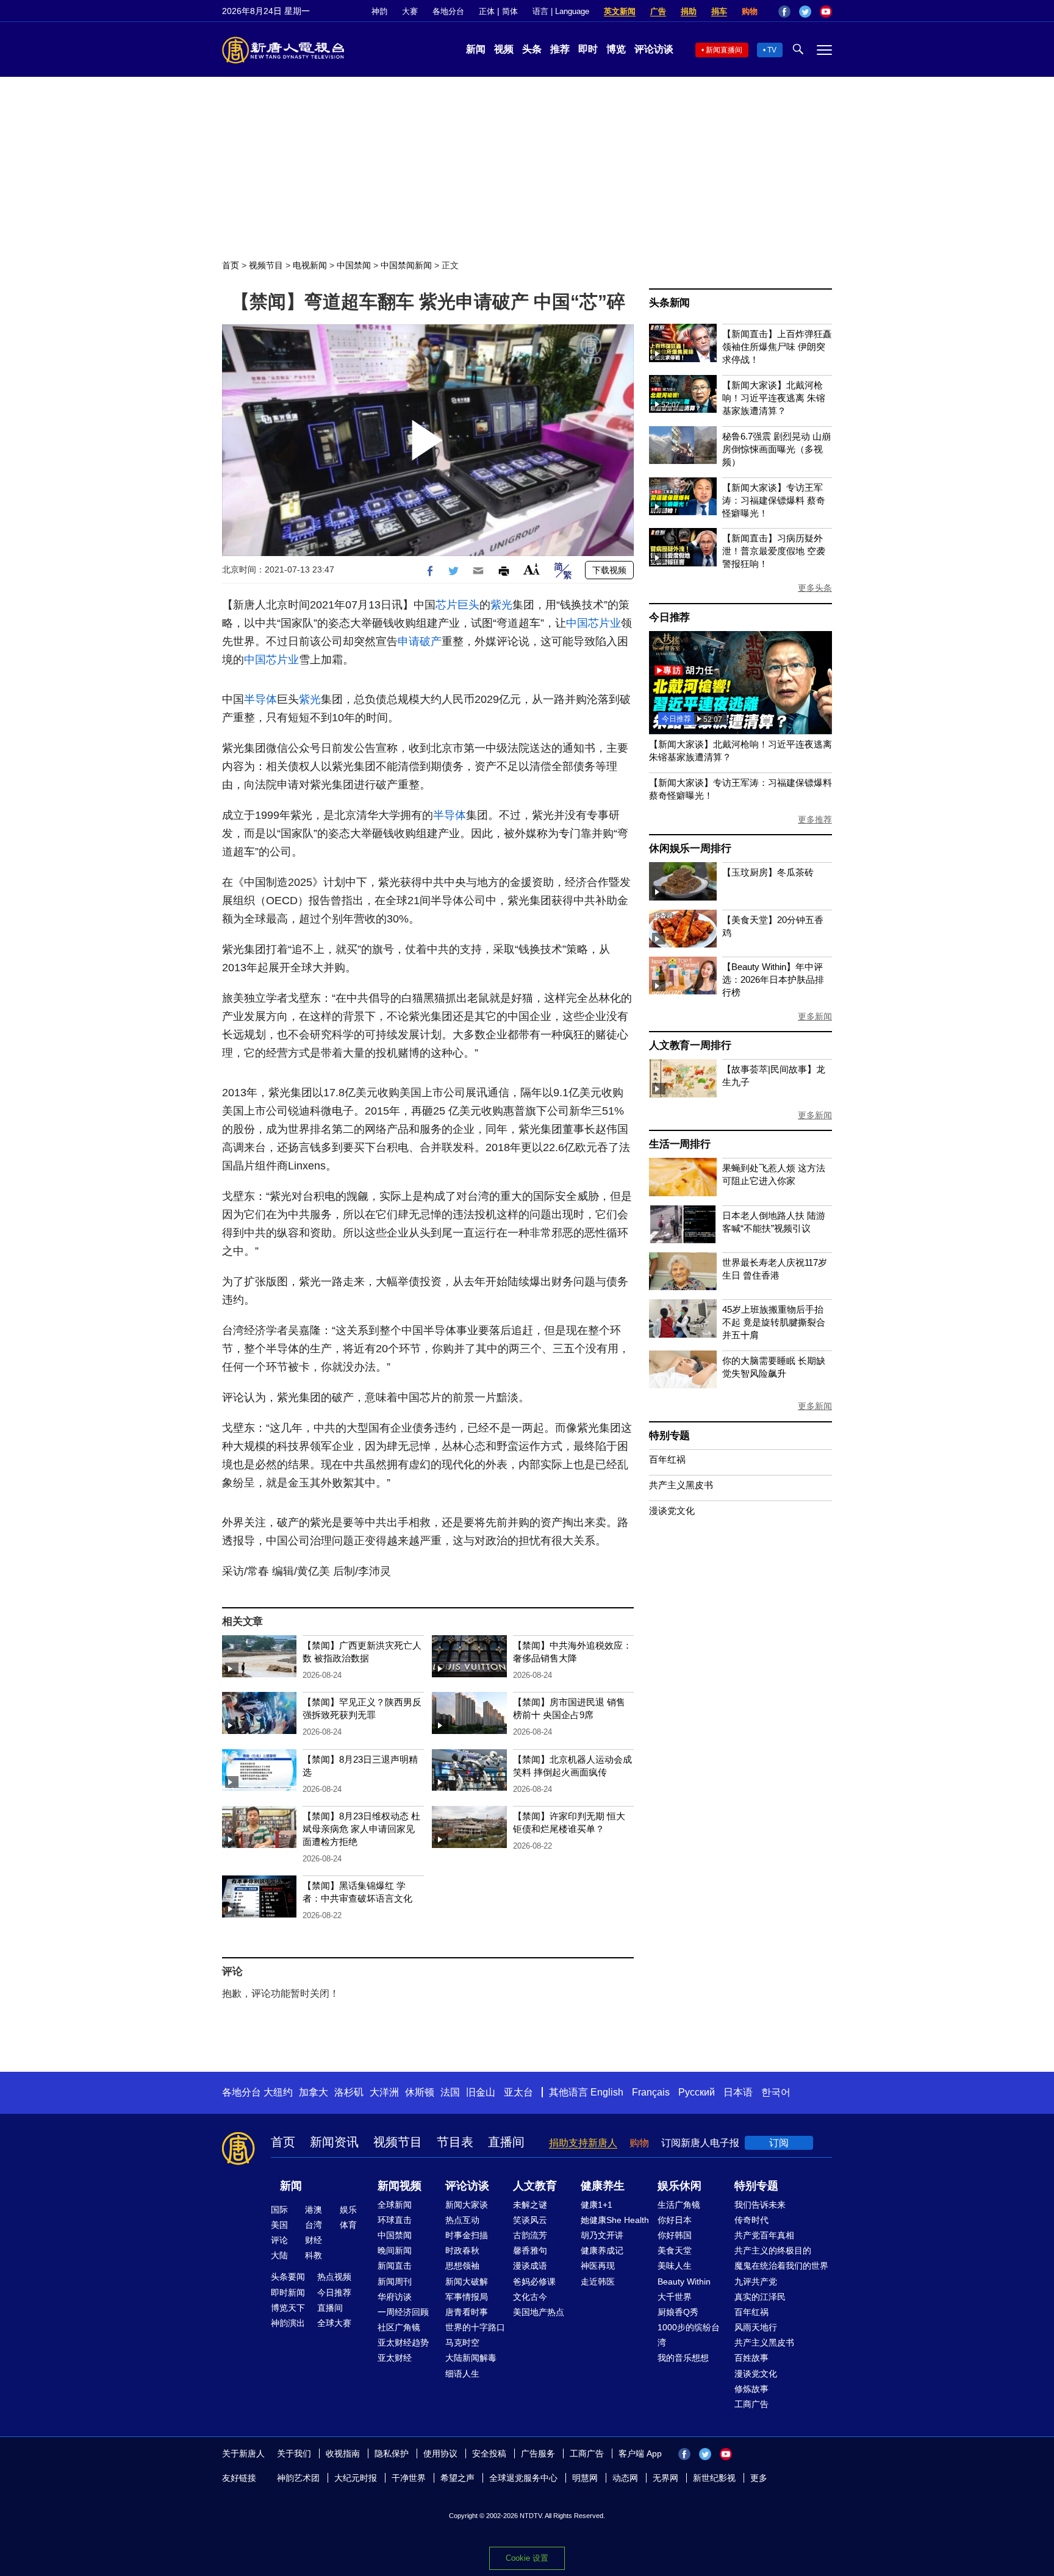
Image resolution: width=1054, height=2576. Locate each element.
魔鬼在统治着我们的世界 (781, 2266)
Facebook (784, 12)
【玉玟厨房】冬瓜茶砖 (768, 872)
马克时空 (462, 2342)
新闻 (476, 49)
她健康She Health (615, 2220)
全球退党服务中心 (523, 2478)
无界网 (665, 2478)
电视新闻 (310, 265)
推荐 (560, 49)
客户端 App (640, 2453)
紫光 (501, 605)
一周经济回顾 (403, 2312)
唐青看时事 (467, 2312)
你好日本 (675, 2220)
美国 (279, 2225)
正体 (487, 11)
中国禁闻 (354, 265)
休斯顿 (420, 2092)
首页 (231, 265)
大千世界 (675, 2297)
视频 (504, 49)
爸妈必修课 (534, 2282)
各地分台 (448, 11)
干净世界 (409, 2478)
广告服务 (538, 2453)
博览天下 (288, 2308)
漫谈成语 (530, 2266)
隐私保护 (392, 2453)
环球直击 (395, 2220)
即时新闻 (288, 2292)
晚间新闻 (395, 2250)
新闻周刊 (395, 2282)
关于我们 (294, 2453)
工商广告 (751, 2404)
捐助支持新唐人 (583, 2143)
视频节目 (266, 265)
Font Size (532, 569)
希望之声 (457, 2478)
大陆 (279, 2255)
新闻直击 (395, 2266)
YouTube (826, 12)
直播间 (506, 2142)
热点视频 (334, 2277)
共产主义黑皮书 (681, 1485)
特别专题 (669, 1436)
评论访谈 (654, 49)
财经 (314, 2240)
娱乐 (348, 2210)
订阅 (779, 2143)
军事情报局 (467, 2297)
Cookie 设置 (527, 2558)
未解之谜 (530, 2205)
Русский (697, 2092)
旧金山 (481, 2092)
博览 (616, 49)
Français (651, 2092)
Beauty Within (684, 2282)
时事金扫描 (467, 2235)
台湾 (314, 2225)
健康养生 (603, 2186)
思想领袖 (462, 2266)
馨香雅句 (530, 2250)
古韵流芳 (530, 2235)
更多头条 (815, 588)
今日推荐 (669, 617)
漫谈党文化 (672, 1511)
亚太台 (518, 2092)
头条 (532, 49)
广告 (658, 11)
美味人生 (675, 2266)
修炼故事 (751, 2389)
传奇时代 (751, 2220)
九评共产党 (756, 2282)
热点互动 (462, 2220)
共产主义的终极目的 (773, 2250)
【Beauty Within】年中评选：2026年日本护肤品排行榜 (773, 979)
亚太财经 (395, 2358)
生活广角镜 (679, 2205)
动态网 (625, 2478)
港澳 (314, 2210)
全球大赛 (334, 2323)
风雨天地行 (756, 2327)
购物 (750, 11)
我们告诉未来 (760, 2205)
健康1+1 (597, 2205)
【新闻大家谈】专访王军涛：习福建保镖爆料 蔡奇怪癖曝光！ (774, 500)
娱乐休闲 (679, 2186)
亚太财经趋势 (403, 2342)
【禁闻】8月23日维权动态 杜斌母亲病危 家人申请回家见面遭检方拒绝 (361, 1829)
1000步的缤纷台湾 (689, 2335)
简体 (510, 11)
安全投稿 (489, 2453)
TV (772, 50)
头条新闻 (669, 303)
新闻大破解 (467, 2282)
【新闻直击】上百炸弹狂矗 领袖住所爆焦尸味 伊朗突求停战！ (777, 347)
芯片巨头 (457, 605)
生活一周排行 (680, 1144)
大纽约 (278, 2092)
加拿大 (314, 2092)
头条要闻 (288, 2277)
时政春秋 (462, 2250)
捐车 (719, 11)
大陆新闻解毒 (471, 2358)
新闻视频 (400, 2186)
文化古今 (530, 2297)
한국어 (776, 2092)
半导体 (260, 699)
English (607, 2092)
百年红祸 (667, 1459)
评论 (279, 2240)
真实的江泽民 (760, 2297)
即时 (588, 49)
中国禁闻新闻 (406, 265)
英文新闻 (620, 11)
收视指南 (343, 2453)
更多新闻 (815, 1016)
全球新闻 (395, 2205)
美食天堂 (675, 2250)
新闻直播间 (724, 50)
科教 (314, 2255)
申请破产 (420, 641)
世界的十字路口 (475, 2327)
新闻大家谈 (467, 2205)
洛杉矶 (349, 2092)
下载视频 (609, 570)
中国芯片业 (593, 623)
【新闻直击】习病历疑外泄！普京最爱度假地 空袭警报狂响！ (774, 551)
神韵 (379, 11)
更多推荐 (815, 819)
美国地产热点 (539, 2312)
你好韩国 (675, 2235)
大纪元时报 (356, 2478)
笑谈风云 (530, 2220)
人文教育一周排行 (690, 1045)
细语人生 (462, 2374)
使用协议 (440, 2453)
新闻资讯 (334, 2142)
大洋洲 (384, 2092)
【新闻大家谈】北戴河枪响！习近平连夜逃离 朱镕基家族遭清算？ (774, 398)
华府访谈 (395, 2297)
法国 (450, 2092)
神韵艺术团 (298, 2478)
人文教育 (535, 2186)
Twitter (805, 12)
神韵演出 (288, 2323)
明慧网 (585, 2478)
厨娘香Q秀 (678, 2312)
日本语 (738, 2092)
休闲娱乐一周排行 (690, 848)
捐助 (689, 11)
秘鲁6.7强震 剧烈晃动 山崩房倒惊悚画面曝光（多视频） (776, 449)
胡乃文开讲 (602, 2235)
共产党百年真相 (764, 2235)
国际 (279, 2210)
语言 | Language (561, 11)
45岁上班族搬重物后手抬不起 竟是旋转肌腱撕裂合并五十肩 (774, 1322)
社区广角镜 (399, 2327)
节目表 (455, 2142)
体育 (348, 2225)
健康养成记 (602, 2250)
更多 (759, 2478)
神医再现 (598, 2266)
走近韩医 (598, 2282)
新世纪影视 (714, 2478)
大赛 (410, 11)
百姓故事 (751, 2358)
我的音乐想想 (683, 2358)
